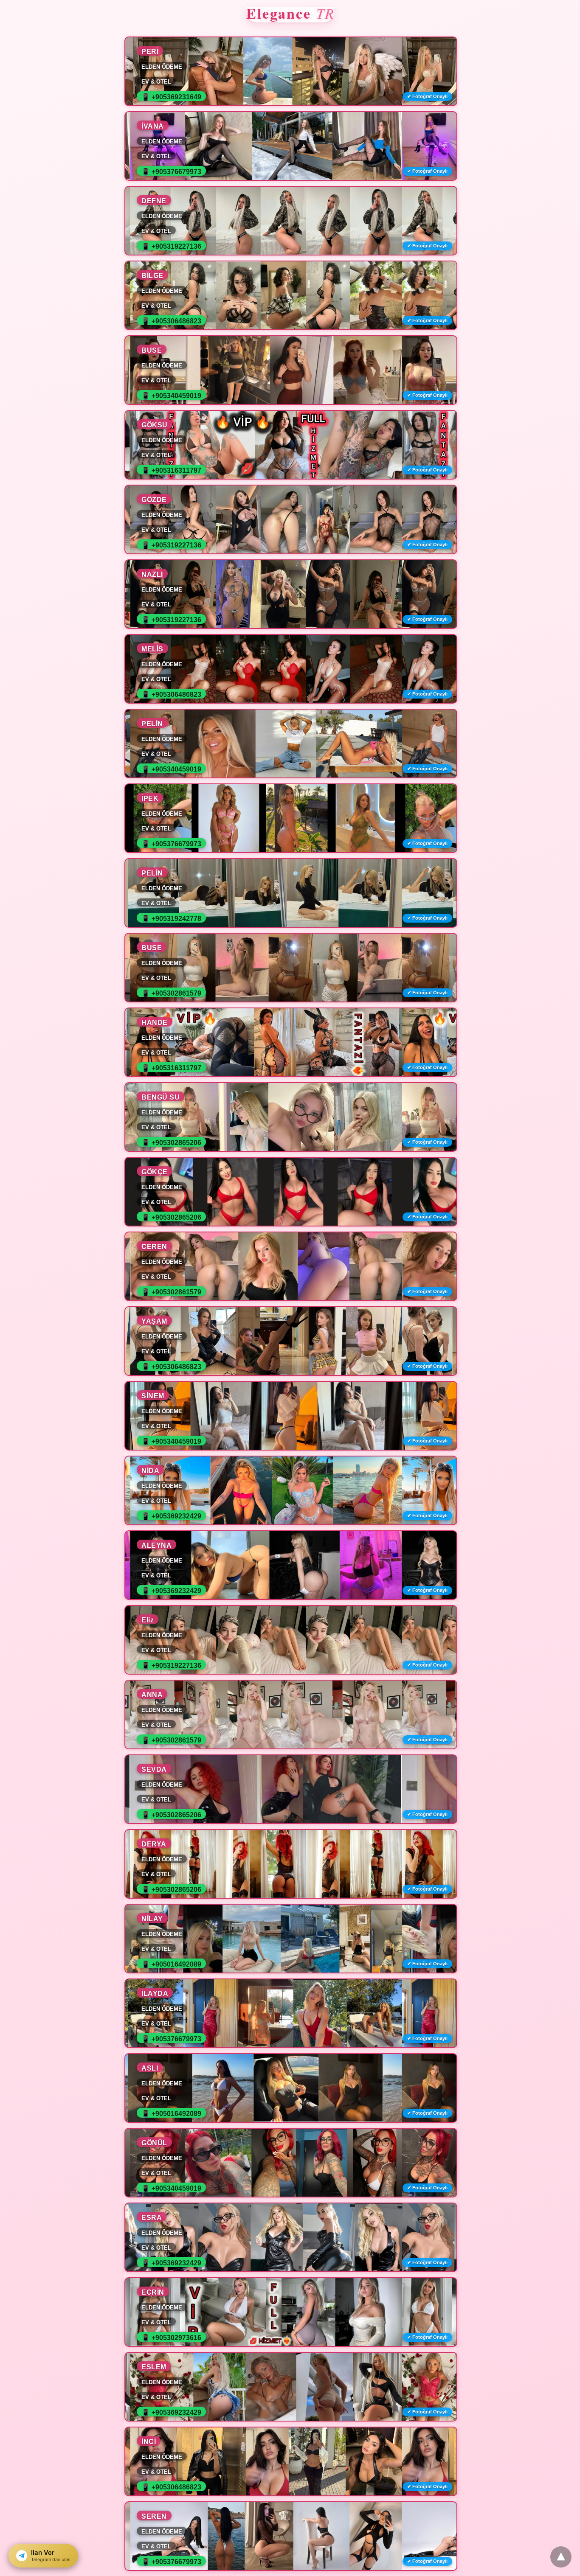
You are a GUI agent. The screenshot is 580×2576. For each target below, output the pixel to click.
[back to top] (561, 2557)
